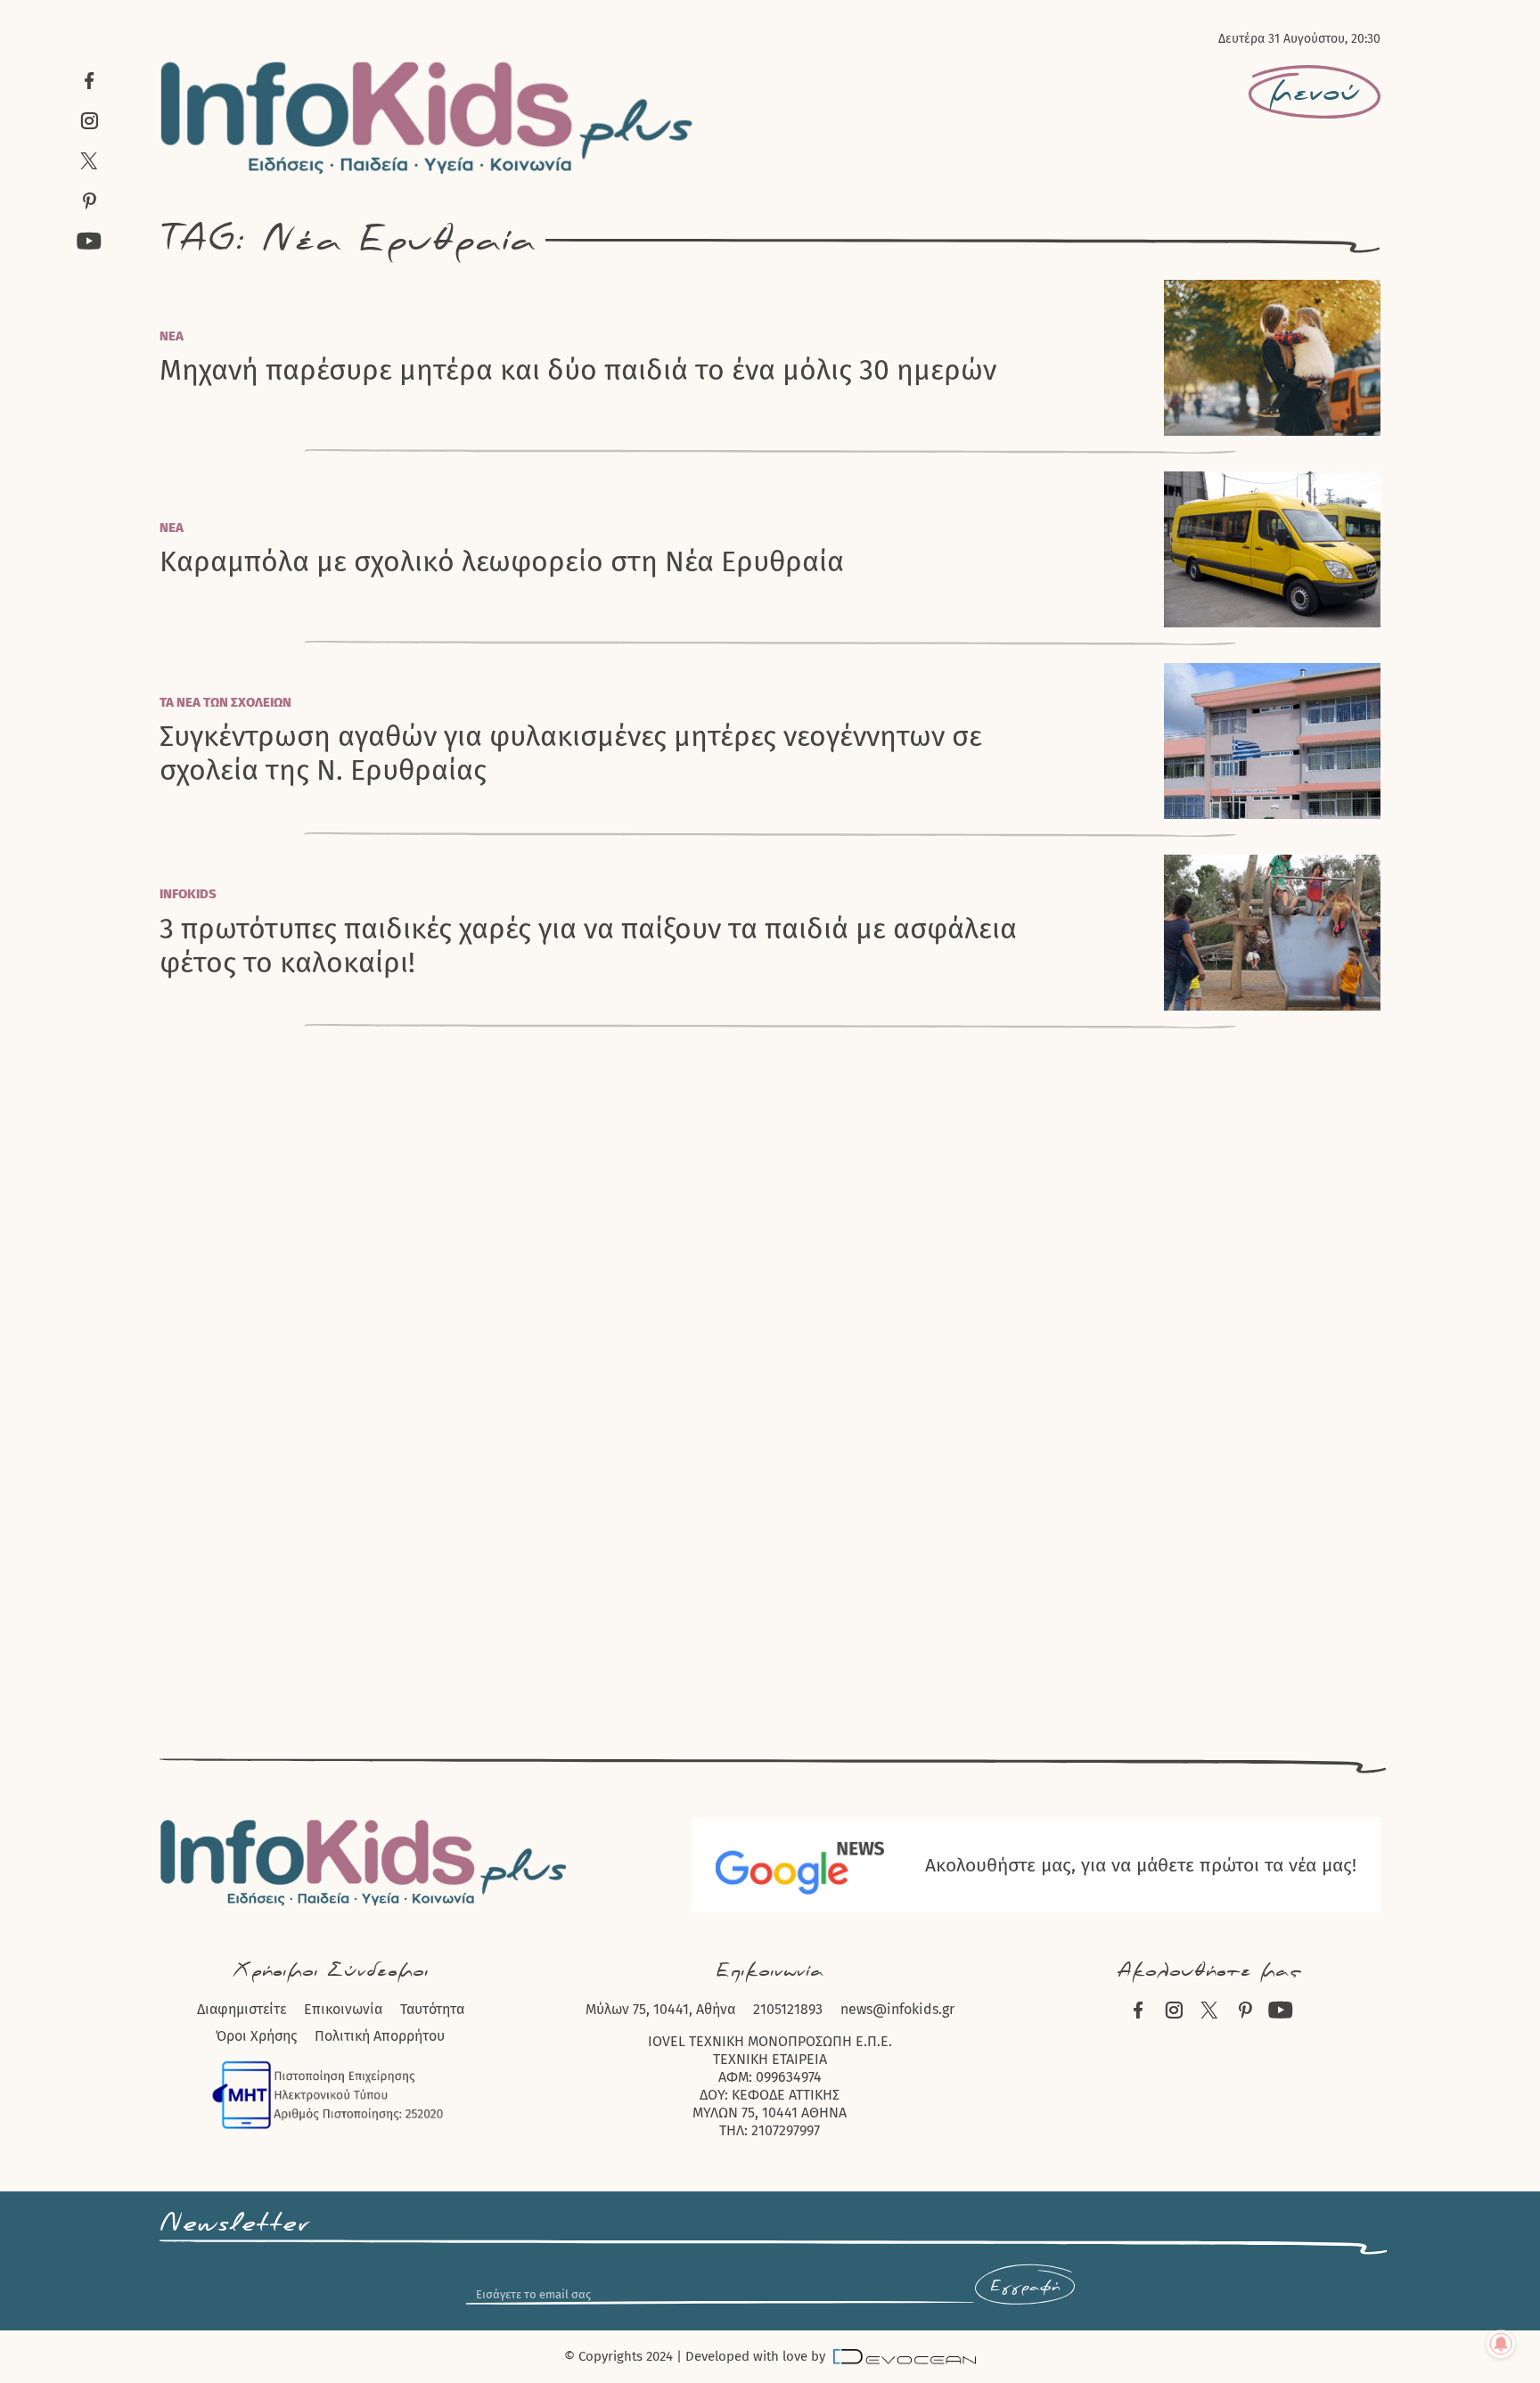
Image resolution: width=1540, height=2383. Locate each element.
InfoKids (188, 894)
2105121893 (788, 2009)
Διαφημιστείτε (242, 2009)
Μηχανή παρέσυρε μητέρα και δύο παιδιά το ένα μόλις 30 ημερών (578, 370)
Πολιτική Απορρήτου (380, 2036)
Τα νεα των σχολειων (225, 702)
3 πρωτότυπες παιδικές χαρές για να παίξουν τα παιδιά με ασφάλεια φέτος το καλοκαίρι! (588, 946)
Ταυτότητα (432, 2009)
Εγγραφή (1025, 2287)
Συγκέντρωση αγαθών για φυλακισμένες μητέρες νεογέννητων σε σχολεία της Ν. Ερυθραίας (571, 753)
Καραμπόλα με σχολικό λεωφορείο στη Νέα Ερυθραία (502, 561)
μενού (1315, 93)
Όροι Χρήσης (256, 2036)
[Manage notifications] (1501, 2344)
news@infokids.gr (897, 2009)
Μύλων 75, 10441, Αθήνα (660, 2009)
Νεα (172, 336)
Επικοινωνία (343, 2009)
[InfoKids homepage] (427, 118)
